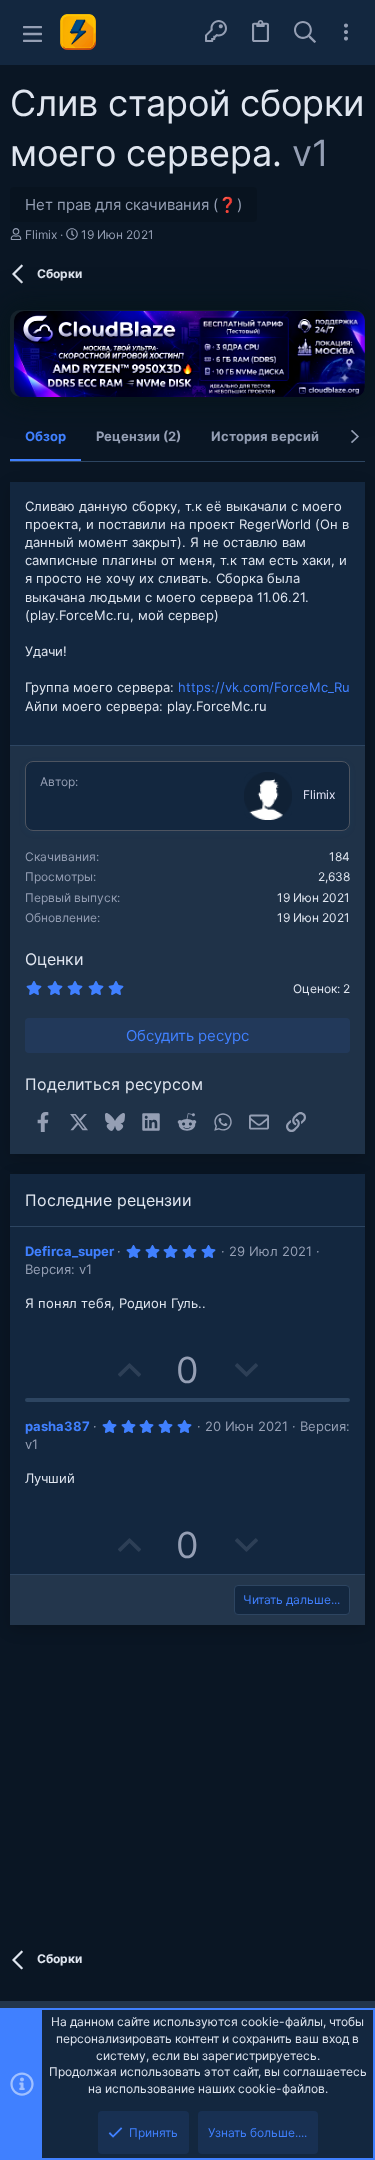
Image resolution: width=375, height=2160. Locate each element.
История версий (265, 436)
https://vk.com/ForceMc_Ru (264, 687)
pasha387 (57, 1426)
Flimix (41, 234)
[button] (32, 32)
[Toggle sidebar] (346, 32)
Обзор (45, 436)
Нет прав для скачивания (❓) (133, 204)
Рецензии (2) (138, 436)
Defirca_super (69, 1251)
